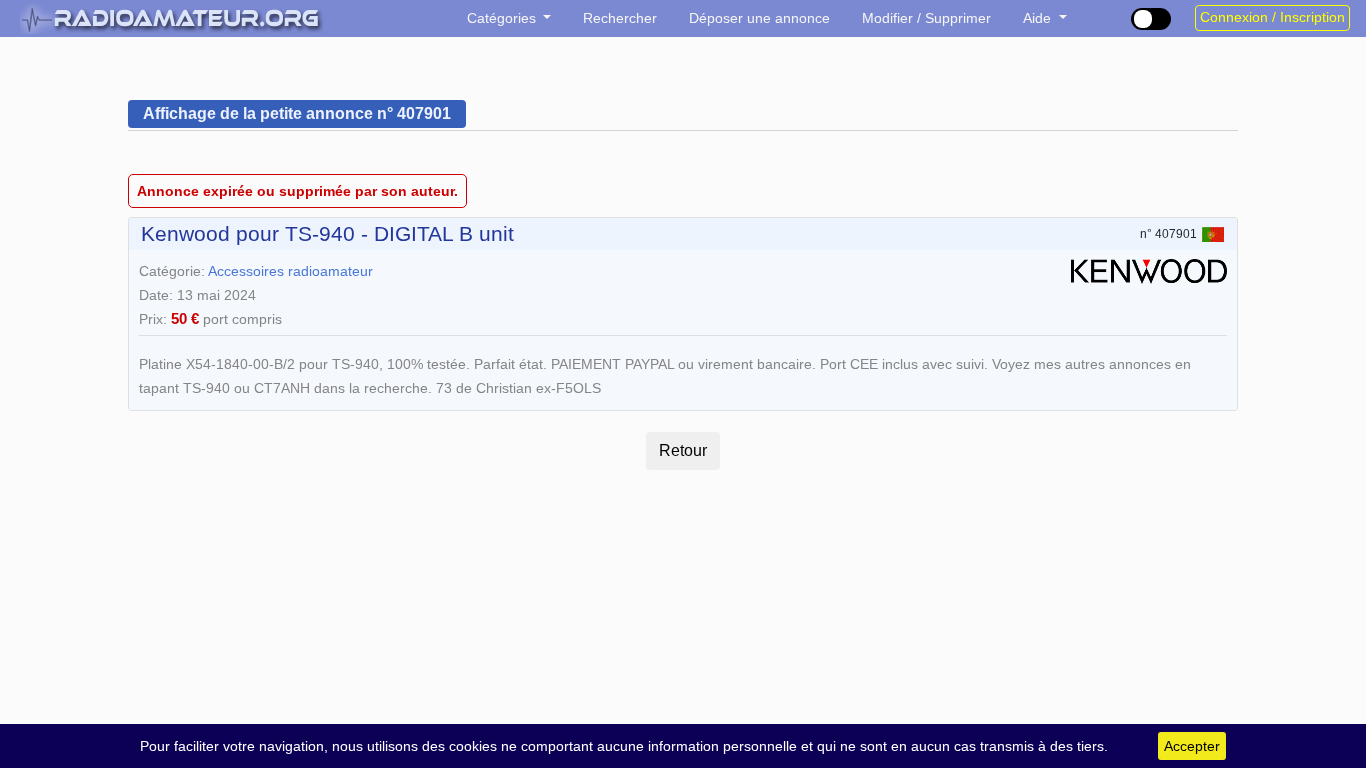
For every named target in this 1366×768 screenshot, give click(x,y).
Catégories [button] (503, 18)
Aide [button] (1039, 18)
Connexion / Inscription (1272, 17)
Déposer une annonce (759, 18)
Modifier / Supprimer (926, 18)
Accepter (1192, 746)
